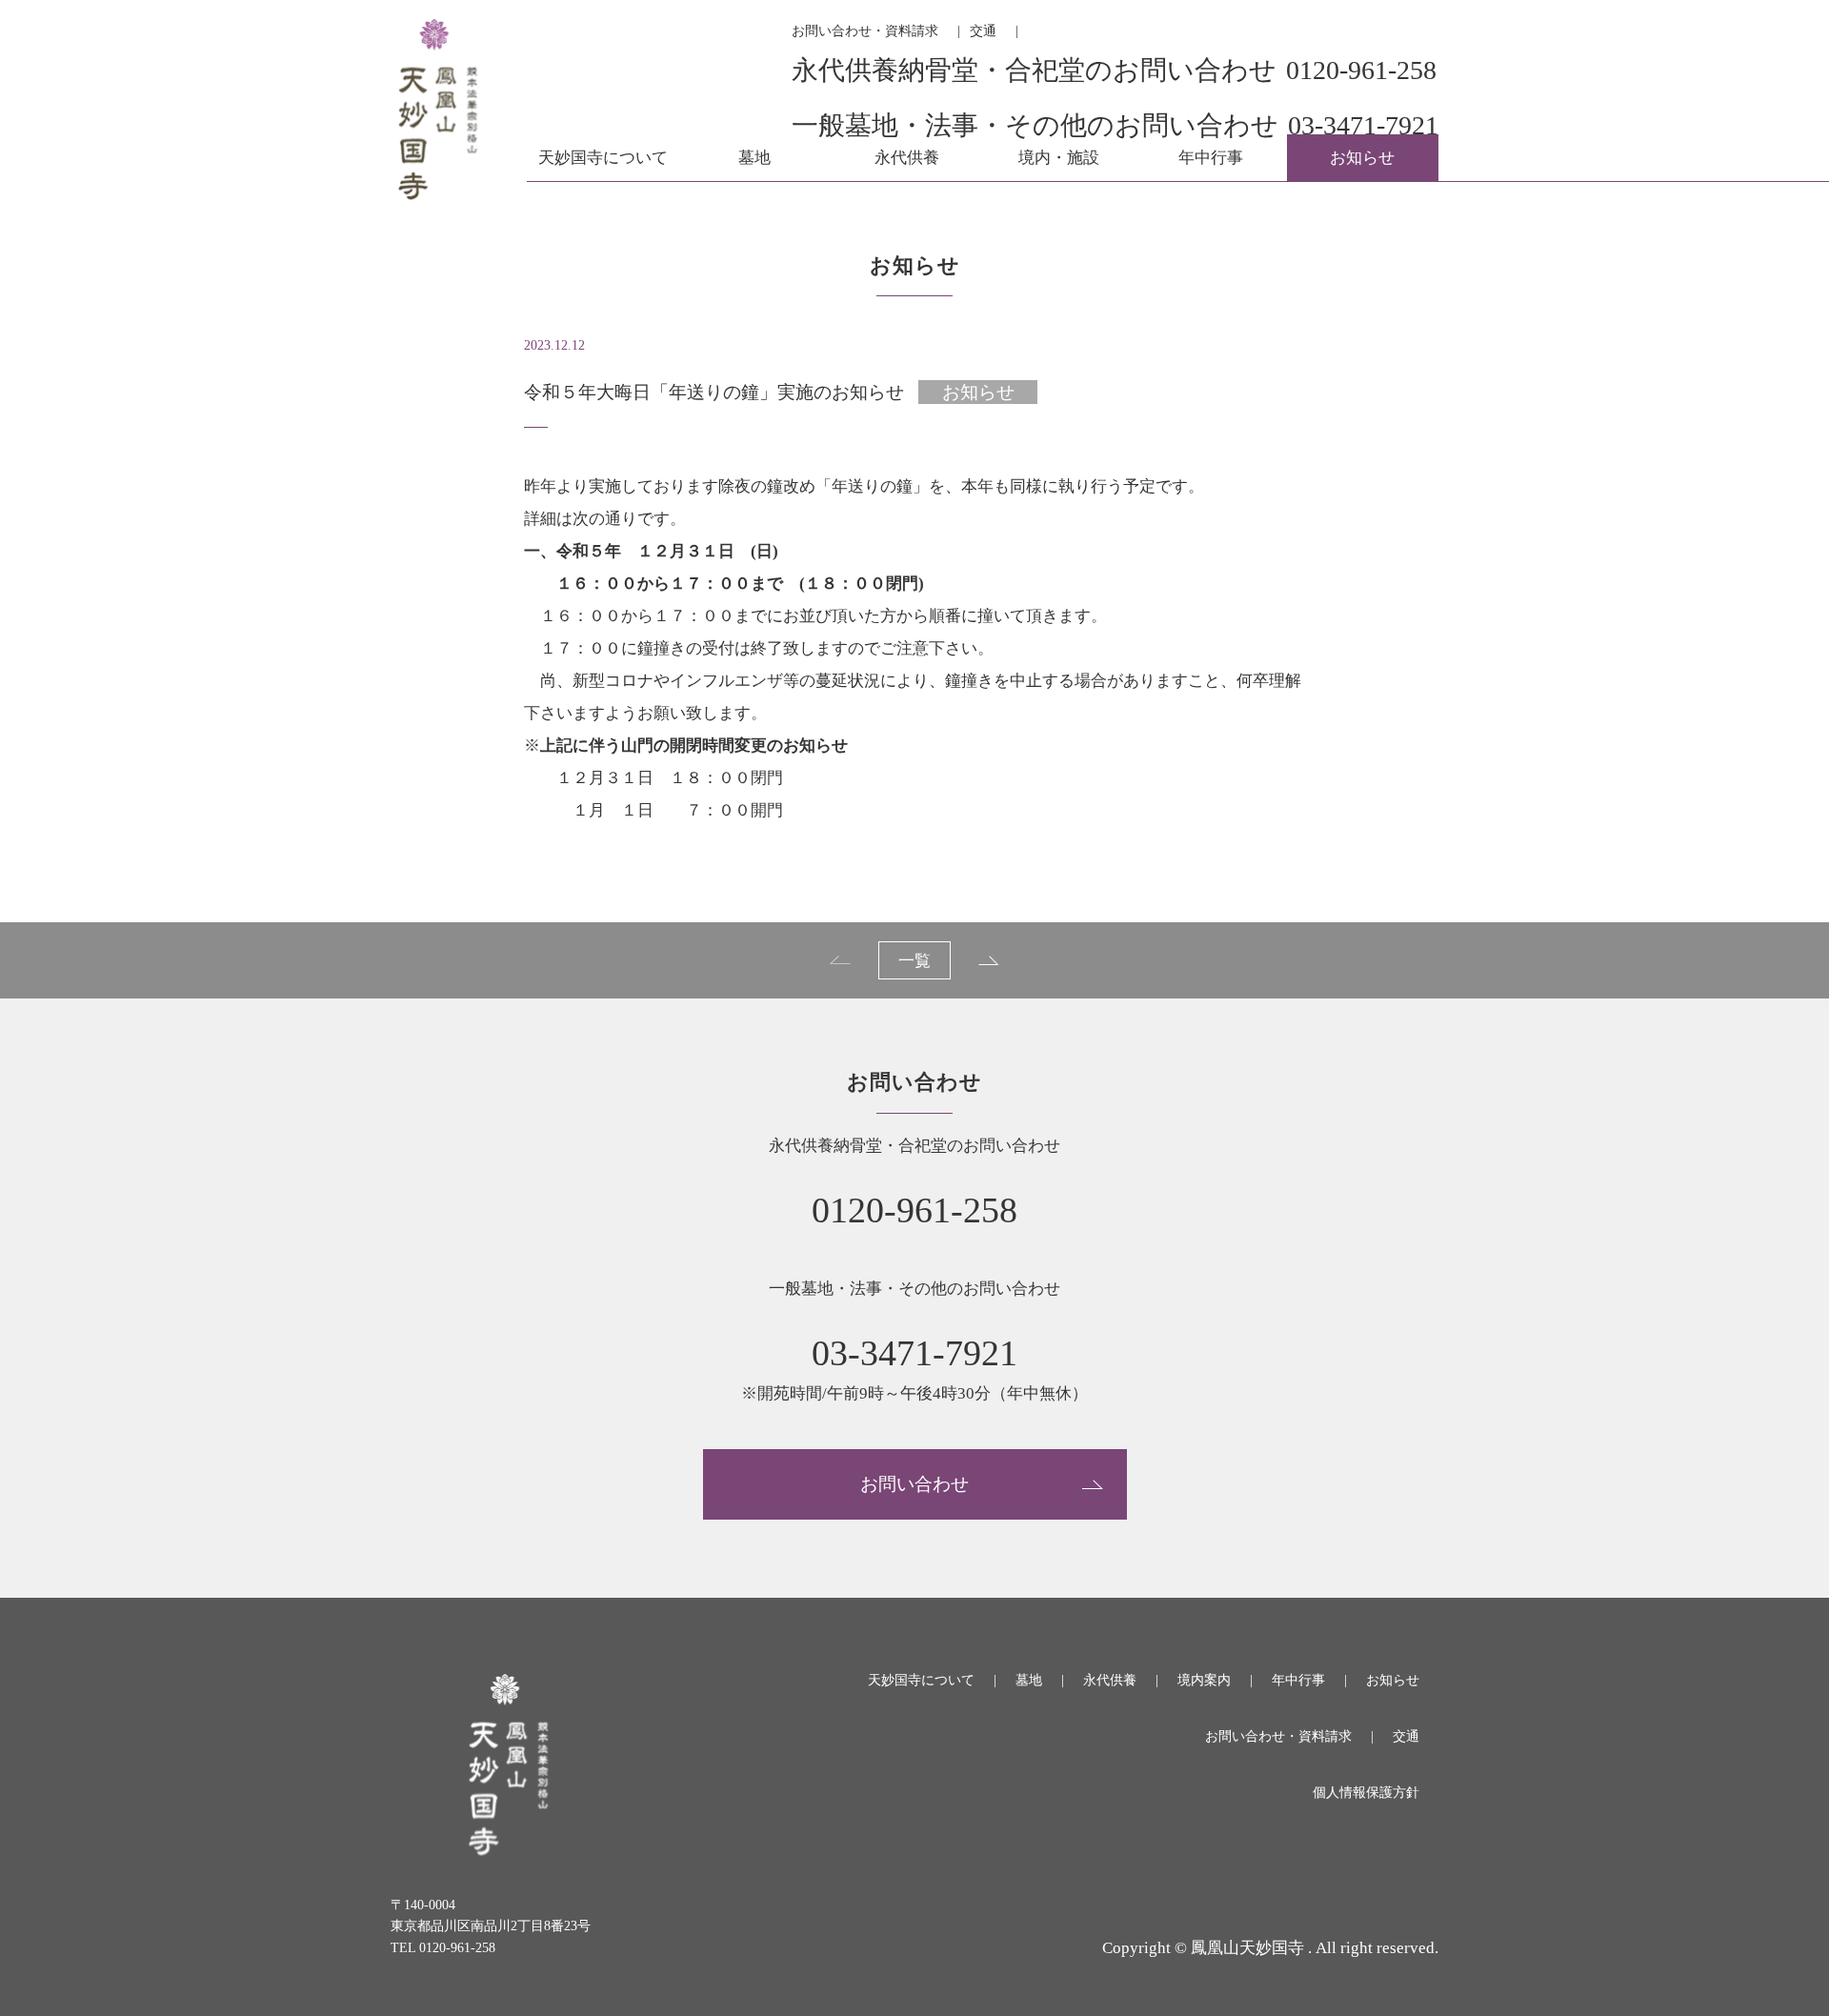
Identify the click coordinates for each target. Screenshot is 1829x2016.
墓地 (754, 158)
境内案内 (1204, 1680)
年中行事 (1211, 158)
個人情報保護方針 (1366, 1793)
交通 (983, 31)
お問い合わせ (914, 1484)
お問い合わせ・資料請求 (865, 31)
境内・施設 (1059, 158)
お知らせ (1362, 158)
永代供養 (907, 158)
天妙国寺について (603, 158)
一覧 (914, 961)
